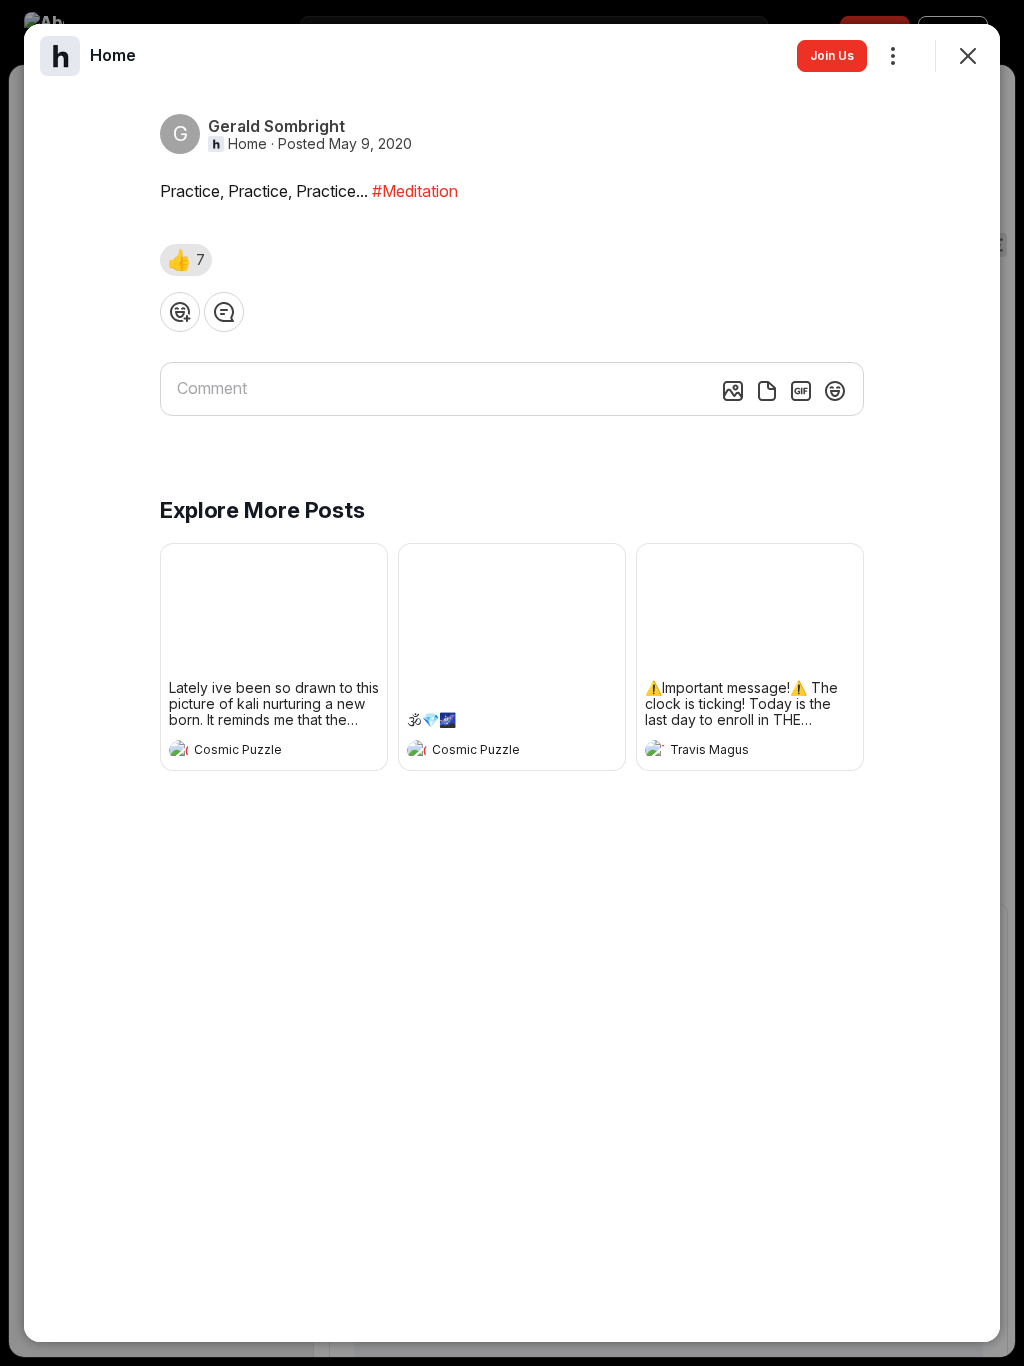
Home (247, 144)
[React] (180, 312)
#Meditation (415, 191)
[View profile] (179, 750)
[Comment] (224, 312)
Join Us (832, 55)
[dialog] (512, 683)
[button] (186, 260)
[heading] (254, 752)
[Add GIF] (801, 391)
